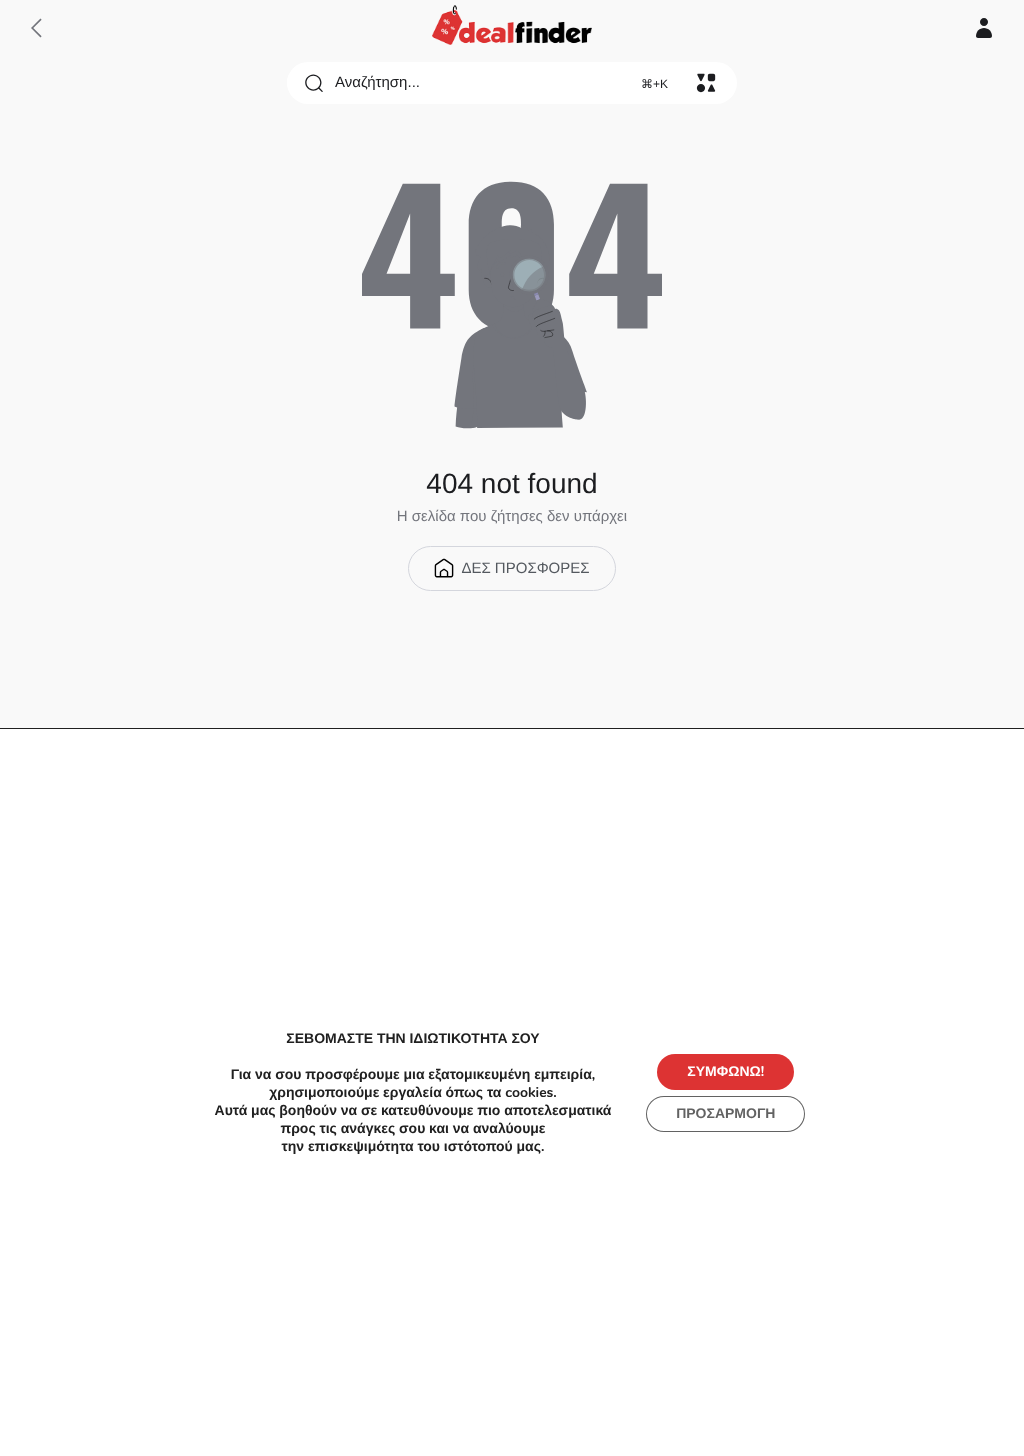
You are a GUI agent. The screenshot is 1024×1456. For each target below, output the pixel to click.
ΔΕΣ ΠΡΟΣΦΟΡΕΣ (525, 568)
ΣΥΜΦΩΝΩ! (725, 1071)
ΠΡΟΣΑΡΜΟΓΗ (725, 1113)
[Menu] (706, 83)
